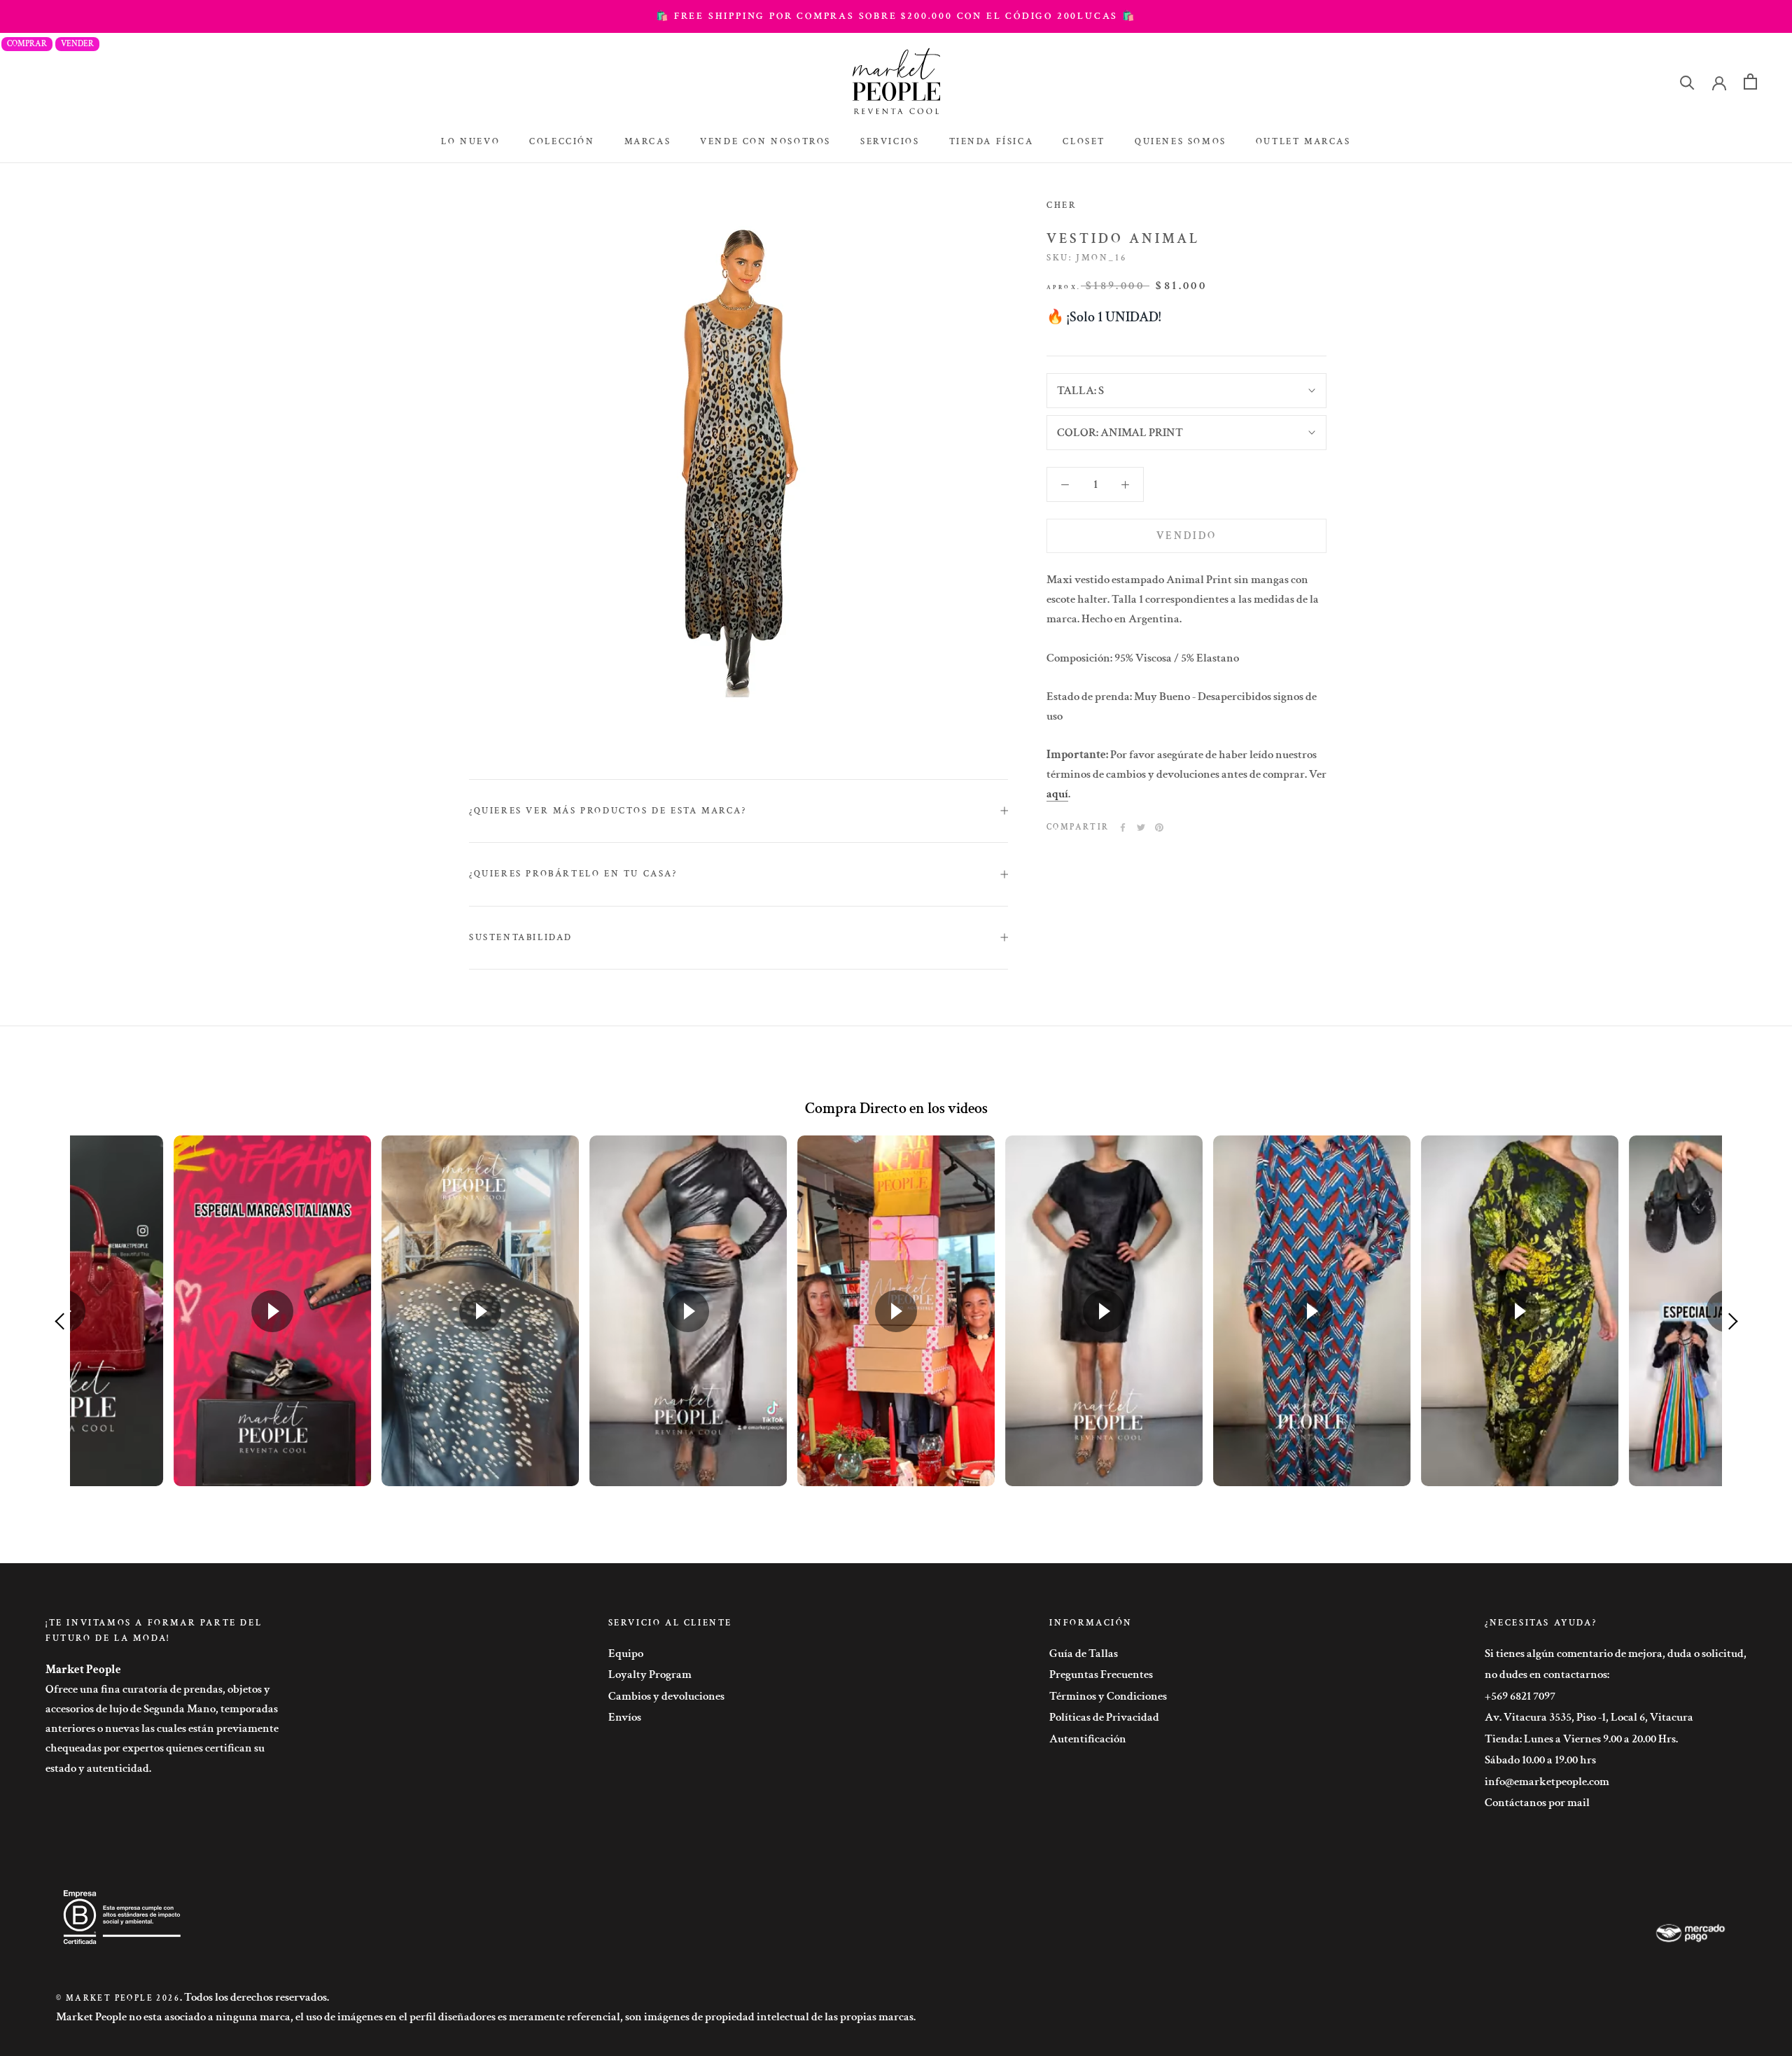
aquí (1057, 794)
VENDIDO (1186, 536)
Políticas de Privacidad (1104, 1717)
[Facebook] (1123, 827)
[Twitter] (1141, 827)
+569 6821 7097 (1520, 1696)
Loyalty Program (650, 1674)
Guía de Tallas (1084, 1653)
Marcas (648, 142)
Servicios (890, 142)
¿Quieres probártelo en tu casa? (573, 874)
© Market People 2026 (118, 1998)
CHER (1062, 205)
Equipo (626, 1653)
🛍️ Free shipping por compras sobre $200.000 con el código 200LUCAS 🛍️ (896, 16)
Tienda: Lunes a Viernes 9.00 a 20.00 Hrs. (1581, 1739)
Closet (1084, 142)
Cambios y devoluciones (666, 1696)
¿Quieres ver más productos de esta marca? (608, 811)
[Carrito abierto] (1750, 82)
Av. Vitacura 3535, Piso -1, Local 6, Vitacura (1589, 1717)
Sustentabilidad (521, 938)
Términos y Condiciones (1108, 1696)
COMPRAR (27, 44)
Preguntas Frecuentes (1101, 1674)
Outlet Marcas (1303, 142)
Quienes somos (1181, 142)
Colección (562, 142)
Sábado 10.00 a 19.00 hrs (1540, 1760)
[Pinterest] (1159, 827)
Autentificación (1088, 1739)
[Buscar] (1687, 82)
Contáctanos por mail (1537, 1803)
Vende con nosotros (765, 142)
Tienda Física (992, 142)
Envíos (625, 1717)
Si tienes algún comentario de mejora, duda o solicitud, (1616, 1653)
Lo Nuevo (470, 142)
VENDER (77, 44)
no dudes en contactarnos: (1547, 1674)
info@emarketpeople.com (1547, 1782)
